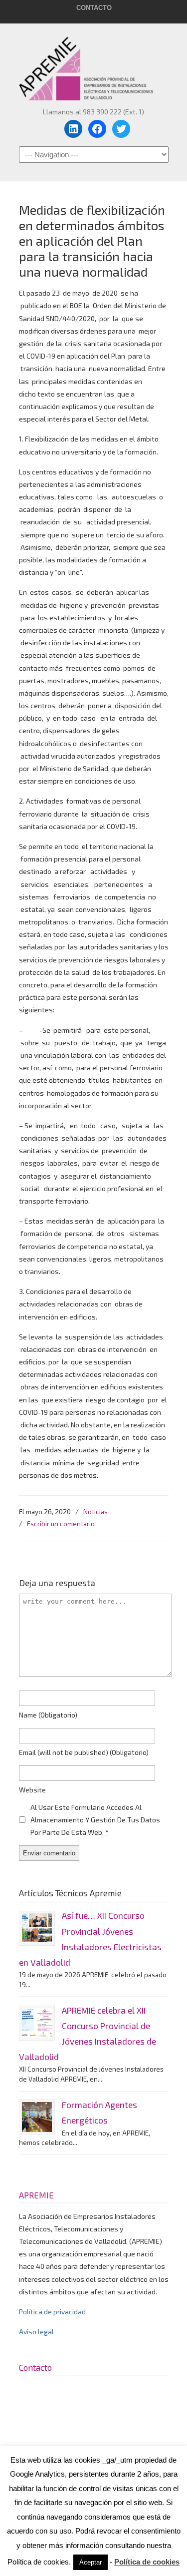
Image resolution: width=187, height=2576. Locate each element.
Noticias (95, 1512)
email (84, 1752)
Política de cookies (147, 2562)
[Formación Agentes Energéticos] (37, 2117)
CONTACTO (94, 8)
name (48, 1715)
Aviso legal (36, 2332)
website (32, 1790)
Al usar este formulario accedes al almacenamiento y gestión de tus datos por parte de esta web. (95, 1820)
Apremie (94, 64)
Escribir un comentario (61, 1524)
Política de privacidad (52, 2312)
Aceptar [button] (91, 2562)
